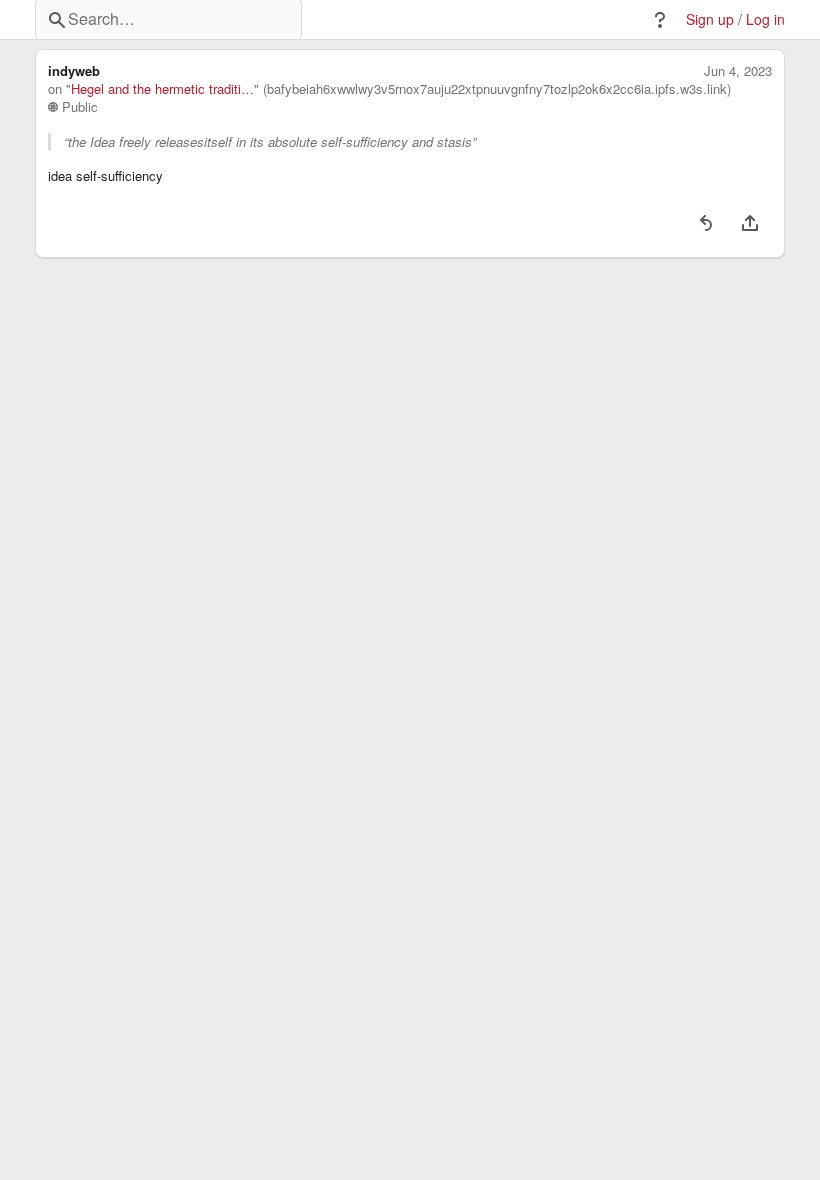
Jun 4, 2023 (738, 71)
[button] (660, 20)
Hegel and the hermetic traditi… (162, 89)
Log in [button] (765, 19)
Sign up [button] (710, 19)
